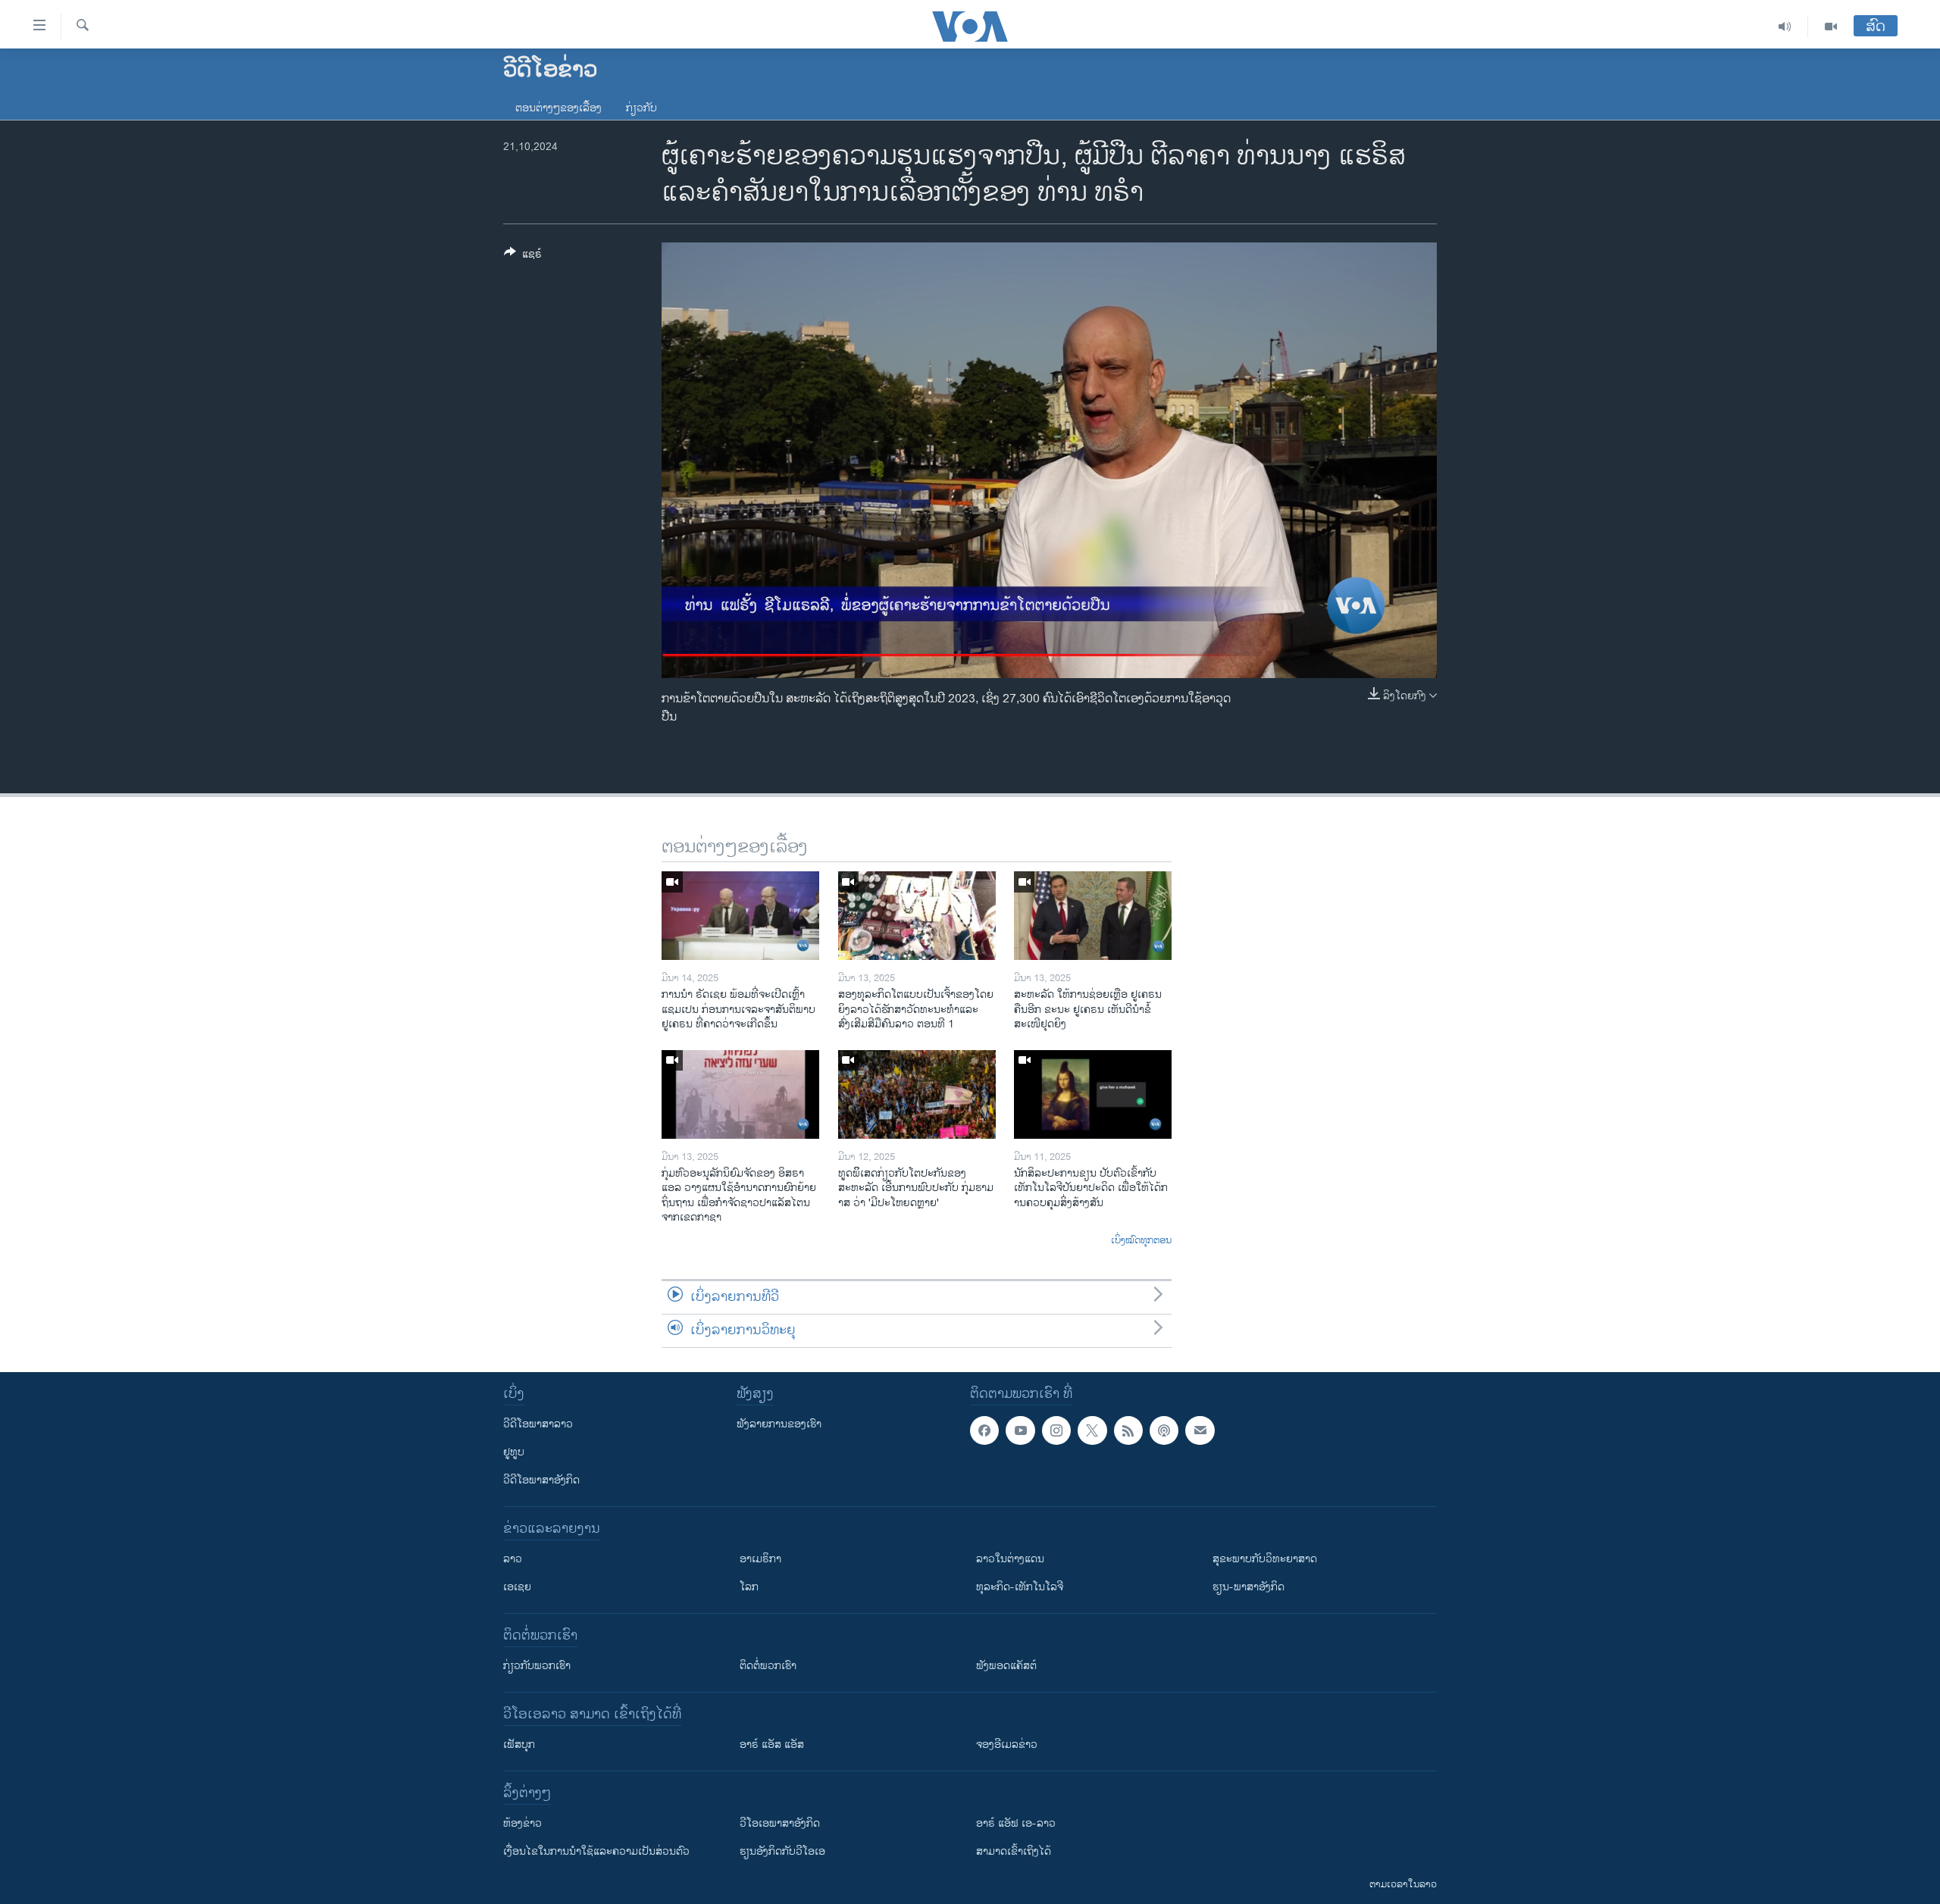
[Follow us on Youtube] (1020, 1430)
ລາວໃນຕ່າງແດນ (1010, 1559)
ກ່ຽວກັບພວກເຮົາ (537, 1666)
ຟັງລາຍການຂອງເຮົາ (779, 1424)
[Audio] (1785, 27)
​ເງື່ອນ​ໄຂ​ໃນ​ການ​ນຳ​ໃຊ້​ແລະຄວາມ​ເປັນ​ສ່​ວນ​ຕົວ (596, 1851)
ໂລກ (749, 1587)
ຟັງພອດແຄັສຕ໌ (1006, 1666)
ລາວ (513, 1559)
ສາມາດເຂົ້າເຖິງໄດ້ (1014, 1851)
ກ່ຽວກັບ (641, 108)
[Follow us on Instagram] (1056, 1430)
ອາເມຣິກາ (760, 1559)
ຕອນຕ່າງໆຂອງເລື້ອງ (559, 108)
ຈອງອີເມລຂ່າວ (1007, 1745)
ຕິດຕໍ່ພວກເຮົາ (768, 1666)
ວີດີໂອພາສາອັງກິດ (541, 1480)
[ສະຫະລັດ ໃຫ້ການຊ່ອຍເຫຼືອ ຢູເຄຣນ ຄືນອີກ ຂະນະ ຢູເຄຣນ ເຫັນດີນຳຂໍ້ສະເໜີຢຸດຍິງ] (1093, 916)
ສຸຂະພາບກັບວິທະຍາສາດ (1265, 1559)
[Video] (1831, 27)
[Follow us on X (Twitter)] (1092, 1430)
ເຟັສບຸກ (519, 1745)
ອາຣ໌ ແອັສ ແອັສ (772, 1745)
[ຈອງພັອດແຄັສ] (1200, 1430)
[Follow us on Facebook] (984, 1430)
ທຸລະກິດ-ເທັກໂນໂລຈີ (1020, 1587)
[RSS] (1128, 1430)
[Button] (523, 256)
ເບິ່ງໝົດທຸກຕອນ (1141, 1241)
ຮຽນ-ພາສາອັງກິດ (1248, 1587)
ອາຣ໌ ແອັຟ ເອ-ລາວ (1016, 1823)
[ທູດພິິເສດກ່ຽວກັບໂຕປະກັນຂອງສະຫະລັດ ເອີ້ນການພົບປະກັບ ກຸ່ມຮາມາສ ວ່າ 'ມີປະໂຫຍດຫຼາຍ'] (917, 1094)
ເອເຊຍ (517, 1587)
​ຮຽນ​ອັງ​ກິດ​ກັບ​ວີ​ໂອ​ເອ (782, 1851)
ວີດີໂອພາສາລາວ (538, 1424)
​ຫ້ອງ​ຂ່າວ (523, 1823)
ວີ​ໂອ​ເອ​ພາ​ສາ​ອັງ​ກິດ (780, 1823)
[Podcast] (1164, 1430)
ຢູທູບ (514, 1452)
